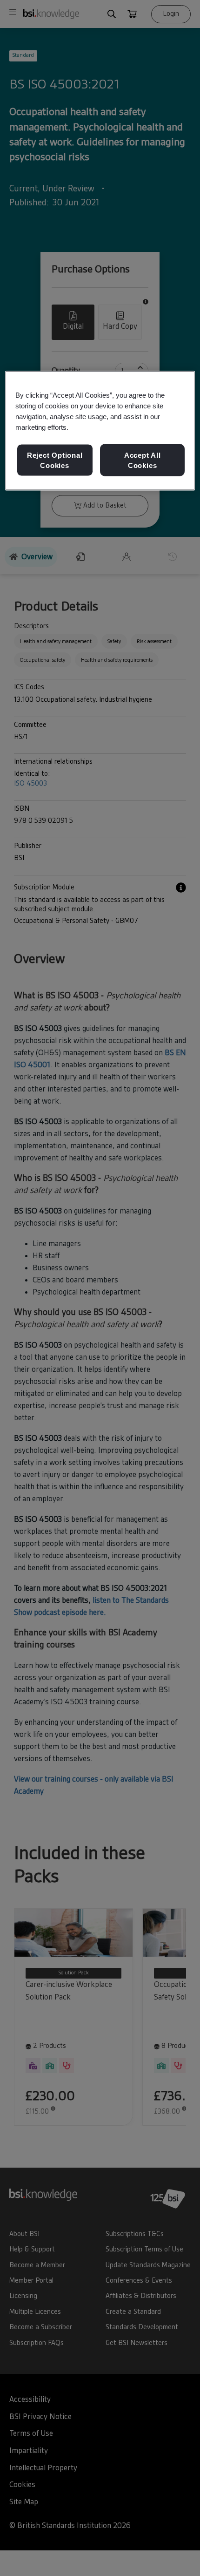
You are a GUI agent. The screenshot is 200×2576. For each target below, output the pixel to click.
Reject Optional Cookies (55, 460)
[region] (100, 431)
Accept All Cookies (143, 460)
